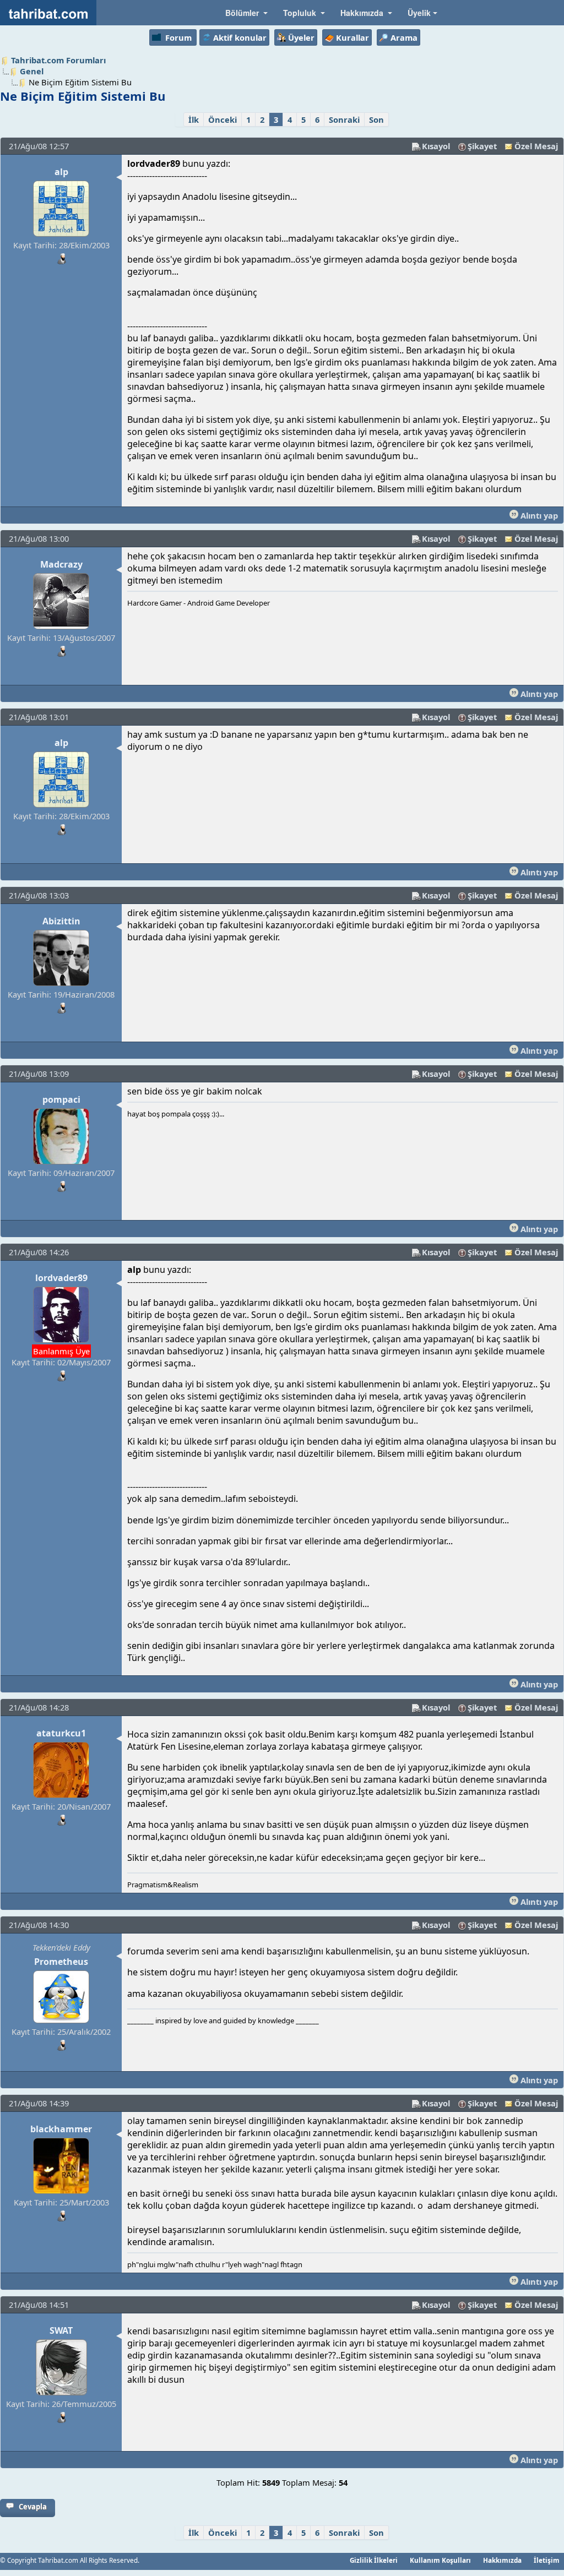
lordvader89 (61, 1278)
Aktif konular (240, 37)
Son (376, 119)
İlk (194, 119)
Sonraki (344, 119)
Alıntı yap (538, 515)
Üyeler (301, 37)
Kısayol (436, 146)
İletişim (547, 2560)
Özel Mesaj (536, 146)
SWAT (61, 2330)
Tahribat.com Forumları (58, 60)
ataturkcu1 (61, 1733)
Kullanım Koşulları (440, 2560)
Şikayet (482, 146)
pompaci (61, 1099)
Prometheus (61, 1962)
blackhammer (61, 2129)
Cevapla (33, 2507)
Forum (178, 37)
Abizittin (61, 921)
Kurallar (352, 37)
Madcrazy (61, 564)
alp (61, 172)
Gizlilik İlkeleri (374, 2560)
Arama (404, 37)
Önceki (223, 119)
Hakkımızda (502, 2560)
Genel (32, 71)
